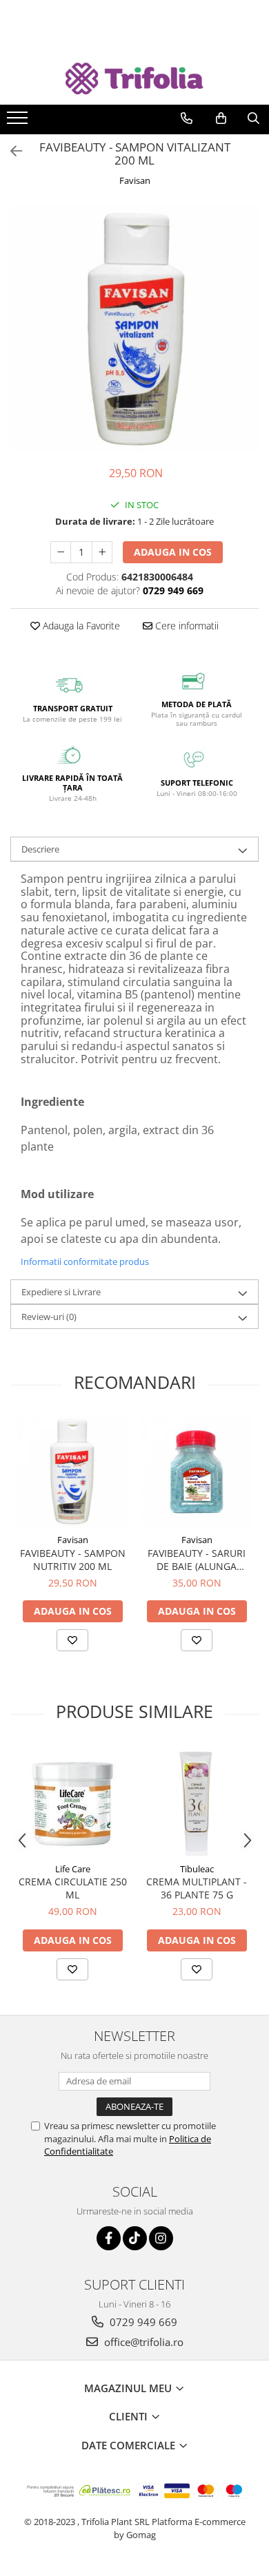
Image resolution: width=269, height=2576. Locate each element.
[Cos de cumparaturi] (221, 118)
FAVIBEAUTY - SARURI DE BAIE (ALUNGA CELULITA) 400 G (197, 1560)
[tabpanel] (134, 328)
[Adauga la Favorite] (72, 1640)
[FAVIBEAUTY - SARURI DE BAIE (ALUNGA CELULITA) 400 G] (197, 1472)
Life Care (73, 1869)
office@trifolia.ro (142, 2342)
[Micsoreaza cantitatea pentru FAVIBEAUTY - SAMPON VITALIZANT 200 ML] (61, 552)
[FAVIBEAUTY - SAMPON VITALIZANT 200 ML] (134, 328)
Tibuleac (197, 1869)
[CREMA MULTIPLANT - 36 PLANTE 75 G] (197, 1801)
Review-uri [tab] (49, 1317)
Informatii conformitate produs (85, 1261)
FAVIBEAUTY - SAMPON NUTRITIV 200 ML (73, 1560)
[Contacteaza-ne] (187, 118)
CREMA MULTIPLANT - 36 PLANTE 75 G (197, 1888)
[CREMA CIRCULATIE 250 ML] (72, 1801)
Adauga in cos (173, 552)
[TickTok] (135, 2238)
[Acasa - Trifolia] (134, 79)
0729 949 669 (142, 2322)
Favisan (135, 180)
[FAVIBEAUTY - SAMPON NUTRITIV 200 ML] (72, 1472)
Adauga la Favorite (80, 626)
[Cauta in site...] (253, 118)
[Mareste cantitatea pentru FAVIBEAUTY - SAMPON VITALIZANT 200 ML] (102, 552)
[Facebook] (109, 2238)
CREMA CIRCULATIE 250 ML (73, 1888)
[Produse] (19, 122)
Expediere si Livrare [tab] (61, 1292)
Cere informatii (186, 626)
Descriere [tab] (40, 849)
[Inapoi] (10, 151)
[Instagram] (161, 2238)
